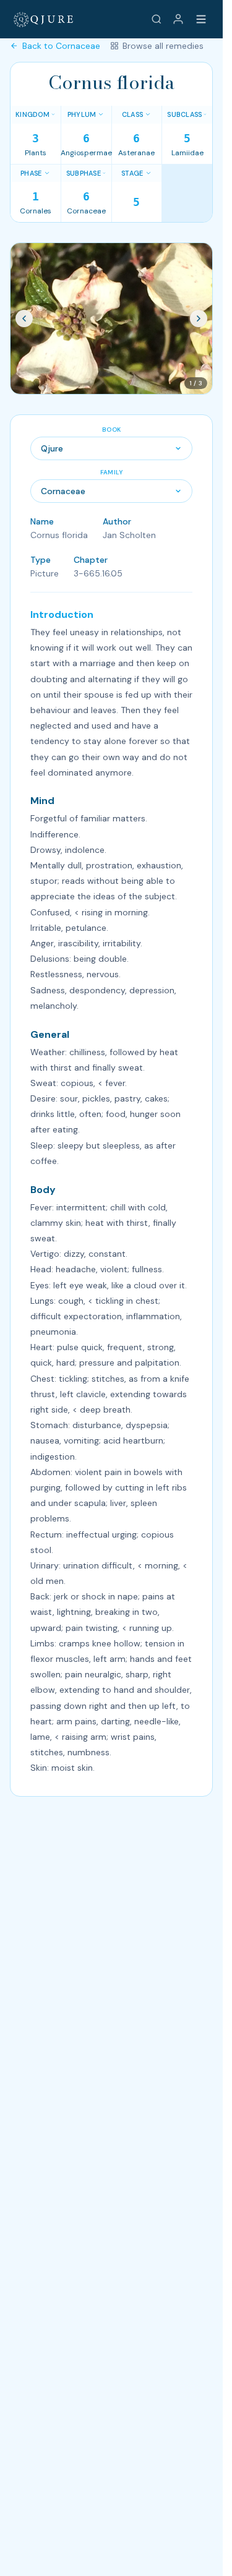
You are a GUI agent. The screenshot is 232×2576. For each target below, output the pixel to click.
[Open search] (157, 19)
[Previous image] (24, 319)
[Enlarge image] (111, 319)
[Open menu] (201, 19)
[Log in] (178, 19)
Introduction (62, 614)
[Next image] (199, 319)
